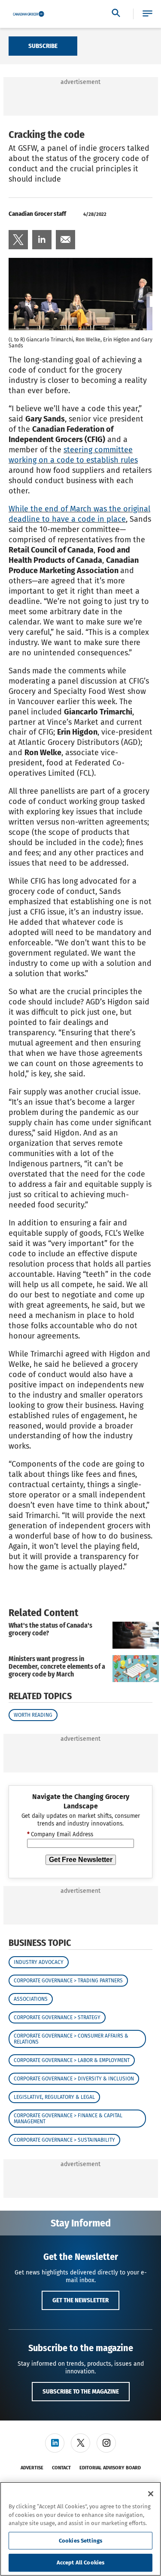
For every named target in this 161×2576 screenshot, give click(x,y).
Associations (31, 1999)
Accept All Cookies (80, 2563)
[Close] (151, 2494)
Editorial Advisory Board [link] (110, 2468)
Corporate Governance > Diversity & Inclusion (74, 2079)
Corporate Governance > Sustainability (64, 2140)
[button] (147, 14)
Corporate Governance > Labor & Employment (72, 2060)
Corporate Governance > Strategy (57, 2017)
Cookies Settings (80, 2541)
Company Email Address (60, 1835)
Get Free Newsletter (81, 1860)
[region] (80, 2529)
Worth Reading (33, 1715)
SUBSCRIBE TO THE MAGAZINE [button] (81, 2391)
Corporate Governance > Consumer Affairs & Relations (71, 2039)
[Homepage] (29, 14)
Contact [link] (61, 2468)
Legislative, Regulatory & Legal (54, 2097)
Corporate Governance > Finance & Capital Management (68, 2119)
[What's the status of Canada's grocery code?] (136, 1635)
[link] (18, 240)
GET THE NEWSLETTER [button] (80, 2300)
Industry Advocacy (39, 1962)
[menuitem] (18, 240)
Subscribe (43, 46)
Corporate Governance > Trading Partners (68, 1981)
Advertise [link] (32, 2468)
